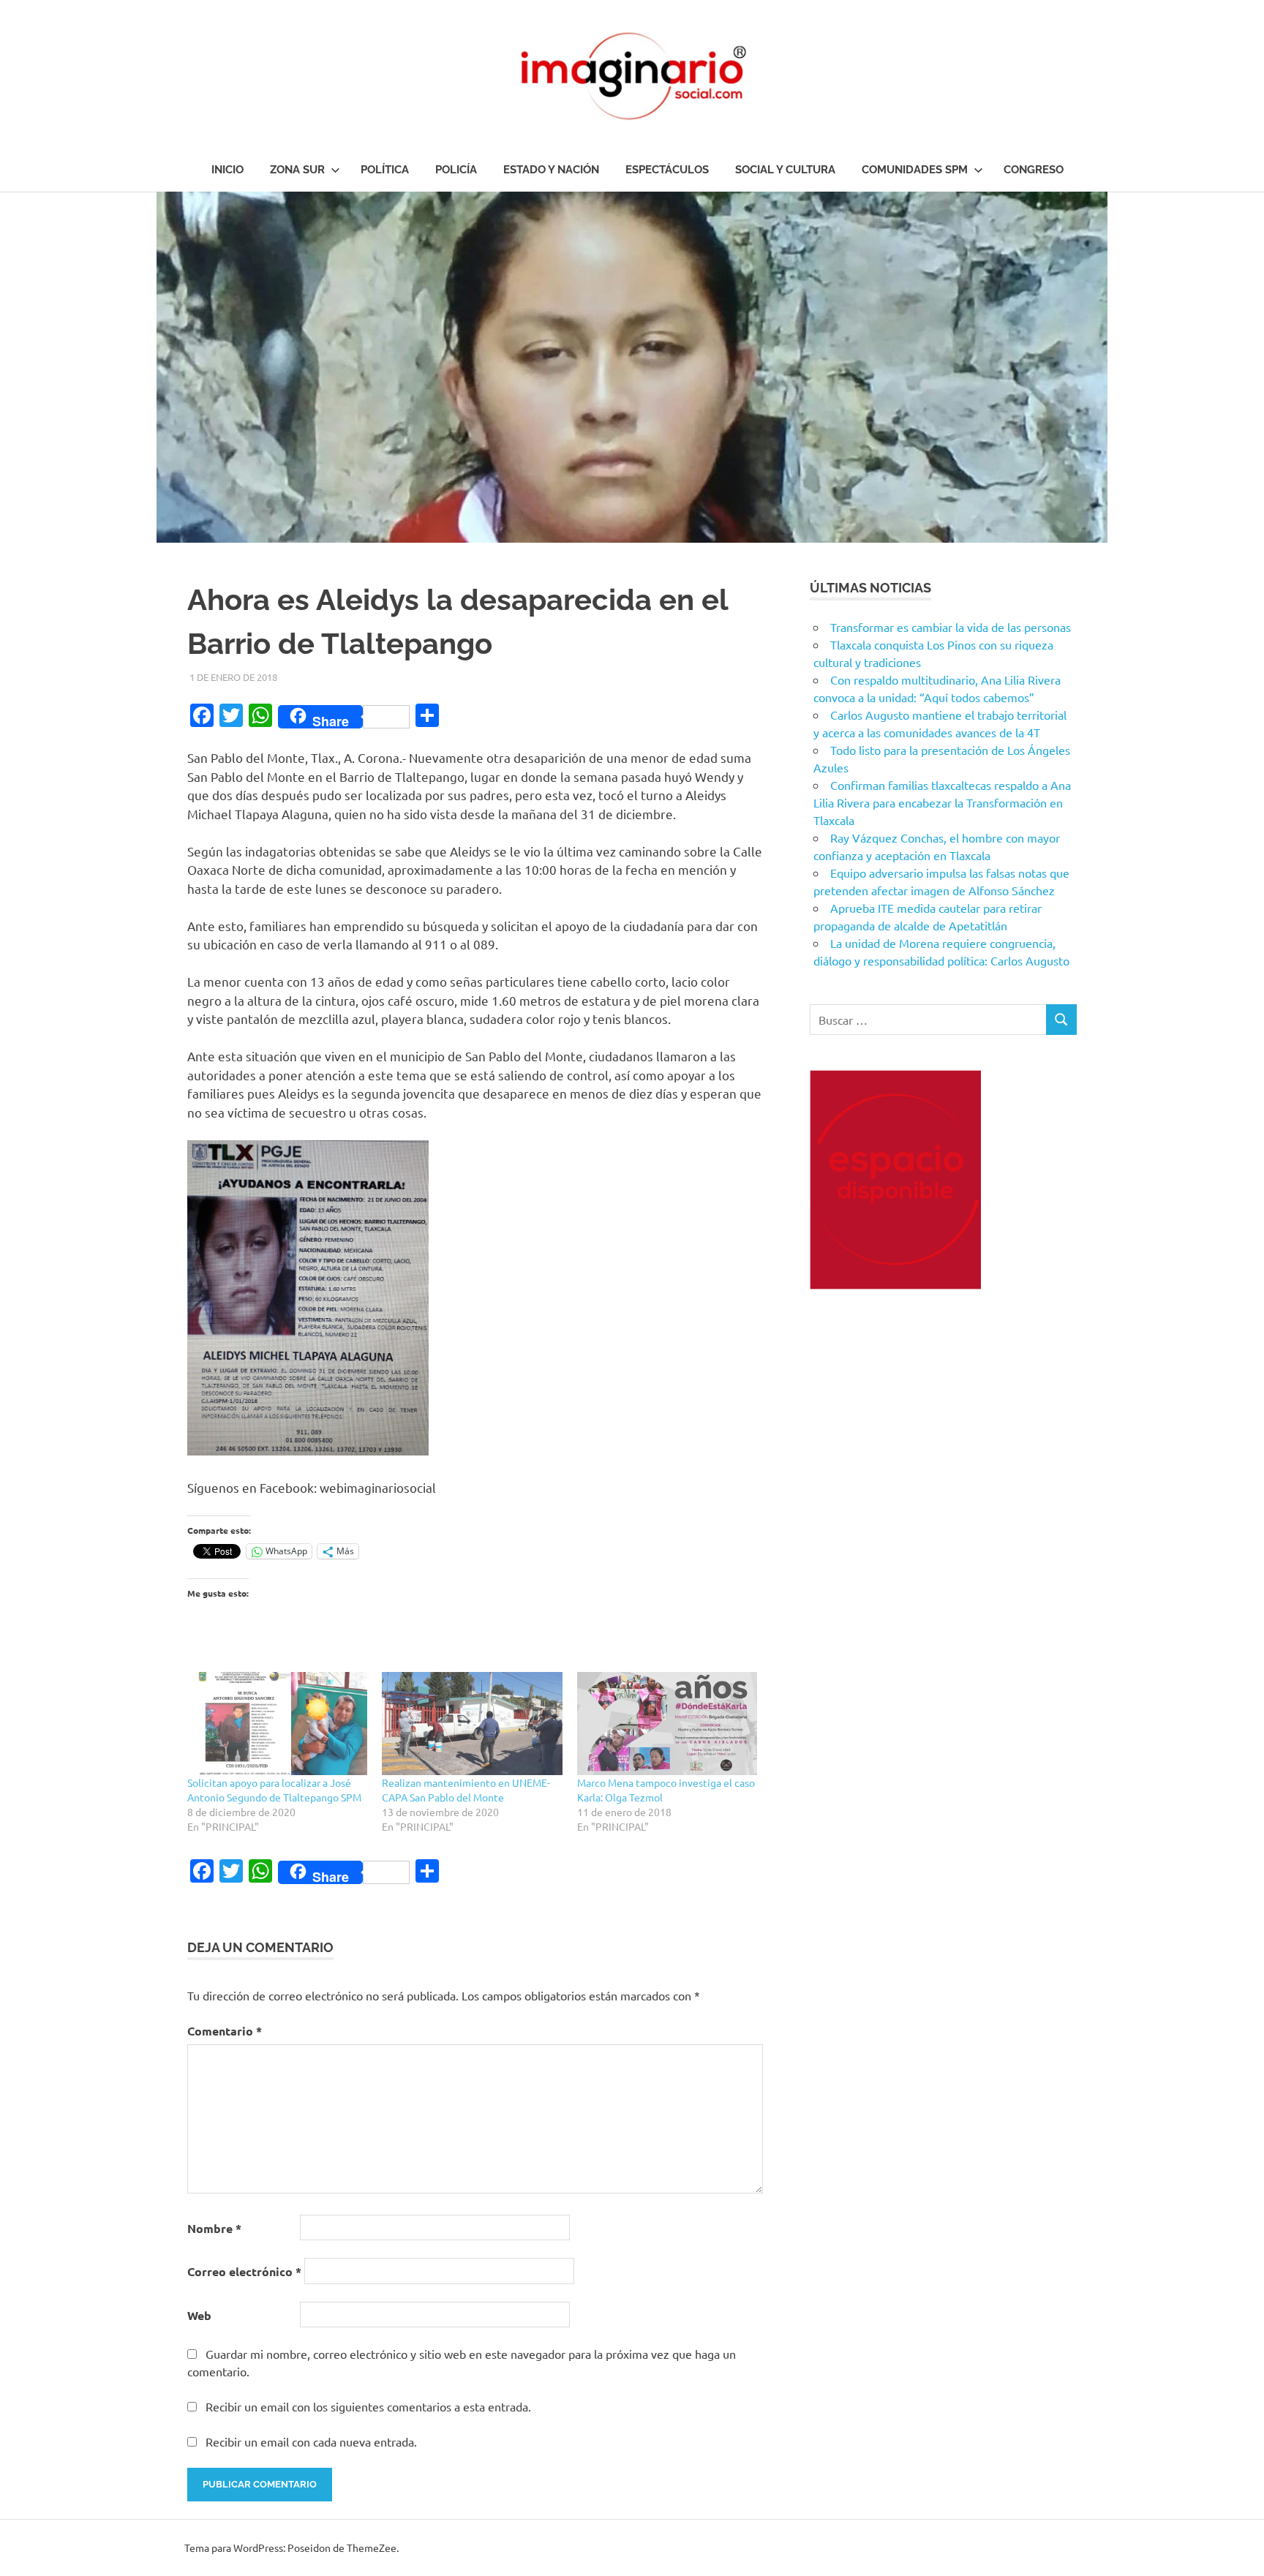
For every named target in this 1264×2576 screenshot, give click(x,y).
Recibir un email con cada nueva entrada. (311, 2441)
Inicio (227, 170)
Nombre (214, 2228)
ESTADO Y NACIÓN (551, 170)
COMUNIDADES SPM (915, 170)
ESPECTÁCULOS (667, 170)
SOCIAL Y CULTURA (785, 170)
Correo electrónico (244, 2271)
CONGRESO (1034, 170)
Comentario (225, 2031)
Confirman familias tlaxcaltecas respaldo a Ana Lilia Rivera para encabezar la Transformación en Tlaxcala (942, 802)
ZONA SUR (297, 170)
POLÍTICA (385, 170)
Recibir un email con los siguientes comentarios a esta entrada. (368, 2406)
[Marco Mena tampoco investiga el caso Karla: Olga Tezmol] (667, 1724)
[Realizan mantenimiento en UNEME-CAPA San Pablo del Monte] (472, 1724)
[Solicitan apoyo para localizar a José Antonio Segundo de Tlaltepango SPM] (277, 1724)
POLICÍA (456, 170)
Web (199, 2315)
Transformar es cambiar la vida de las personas (951, 627)
